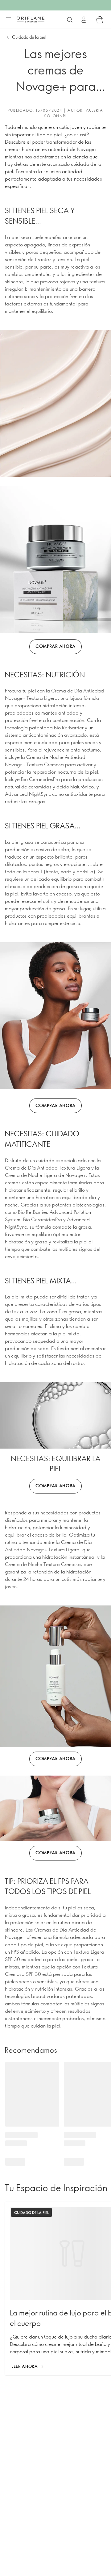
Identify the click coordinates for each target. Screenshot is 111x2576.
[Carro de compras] (100, 20)
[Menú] (8, 20)
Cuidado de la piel (29, 37)
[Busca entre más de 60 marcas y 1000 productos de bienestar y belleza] (70, 20)
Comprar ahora (55, 646)
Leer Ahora (25, 2366)
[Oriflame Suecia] (31, 19)
